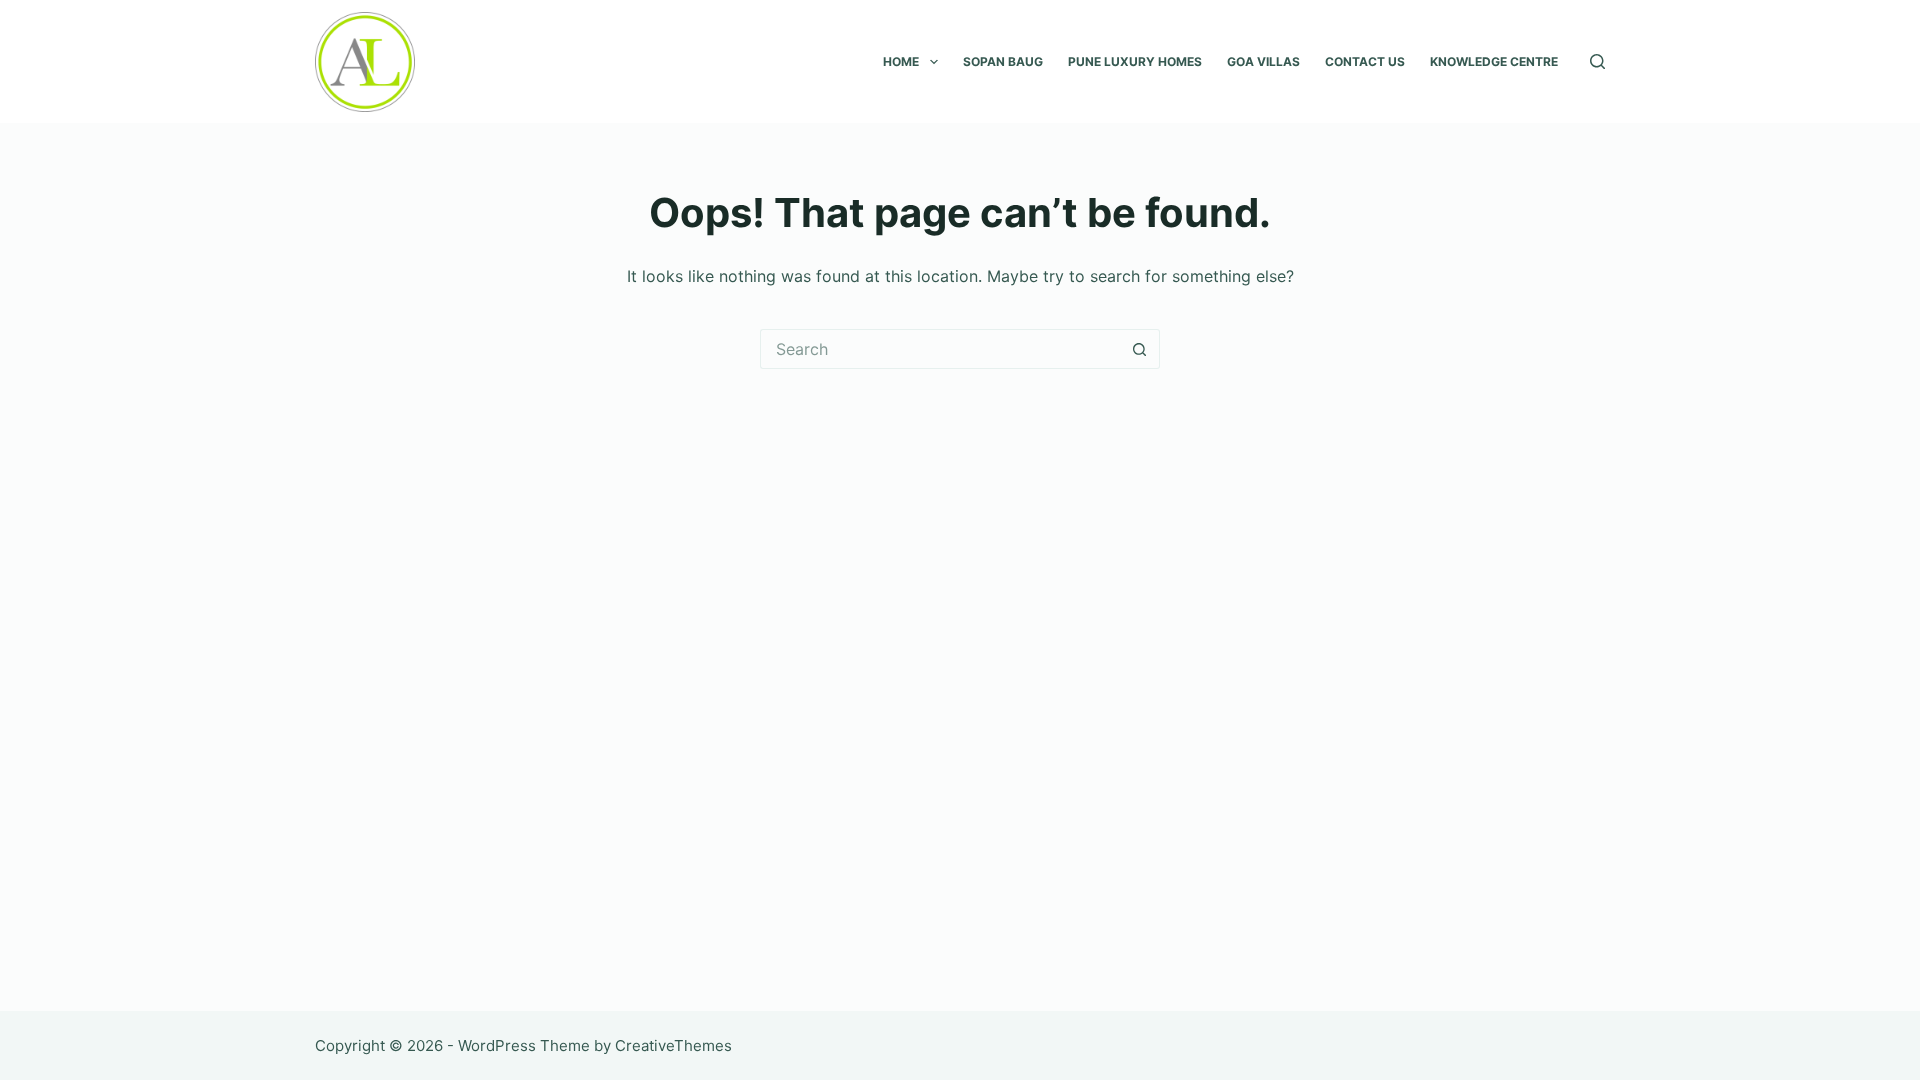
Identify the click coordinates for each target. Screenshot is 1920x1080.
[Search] (1597, 61)
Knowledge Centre (1494, 61)
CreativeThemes (673, 1045)
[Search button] (1140, 349)
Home (901, 61)
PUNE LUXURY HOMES (1135, 61)
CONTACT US (1365, 61)
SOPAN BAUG (1003, 61)
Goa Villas (1263, 61)
